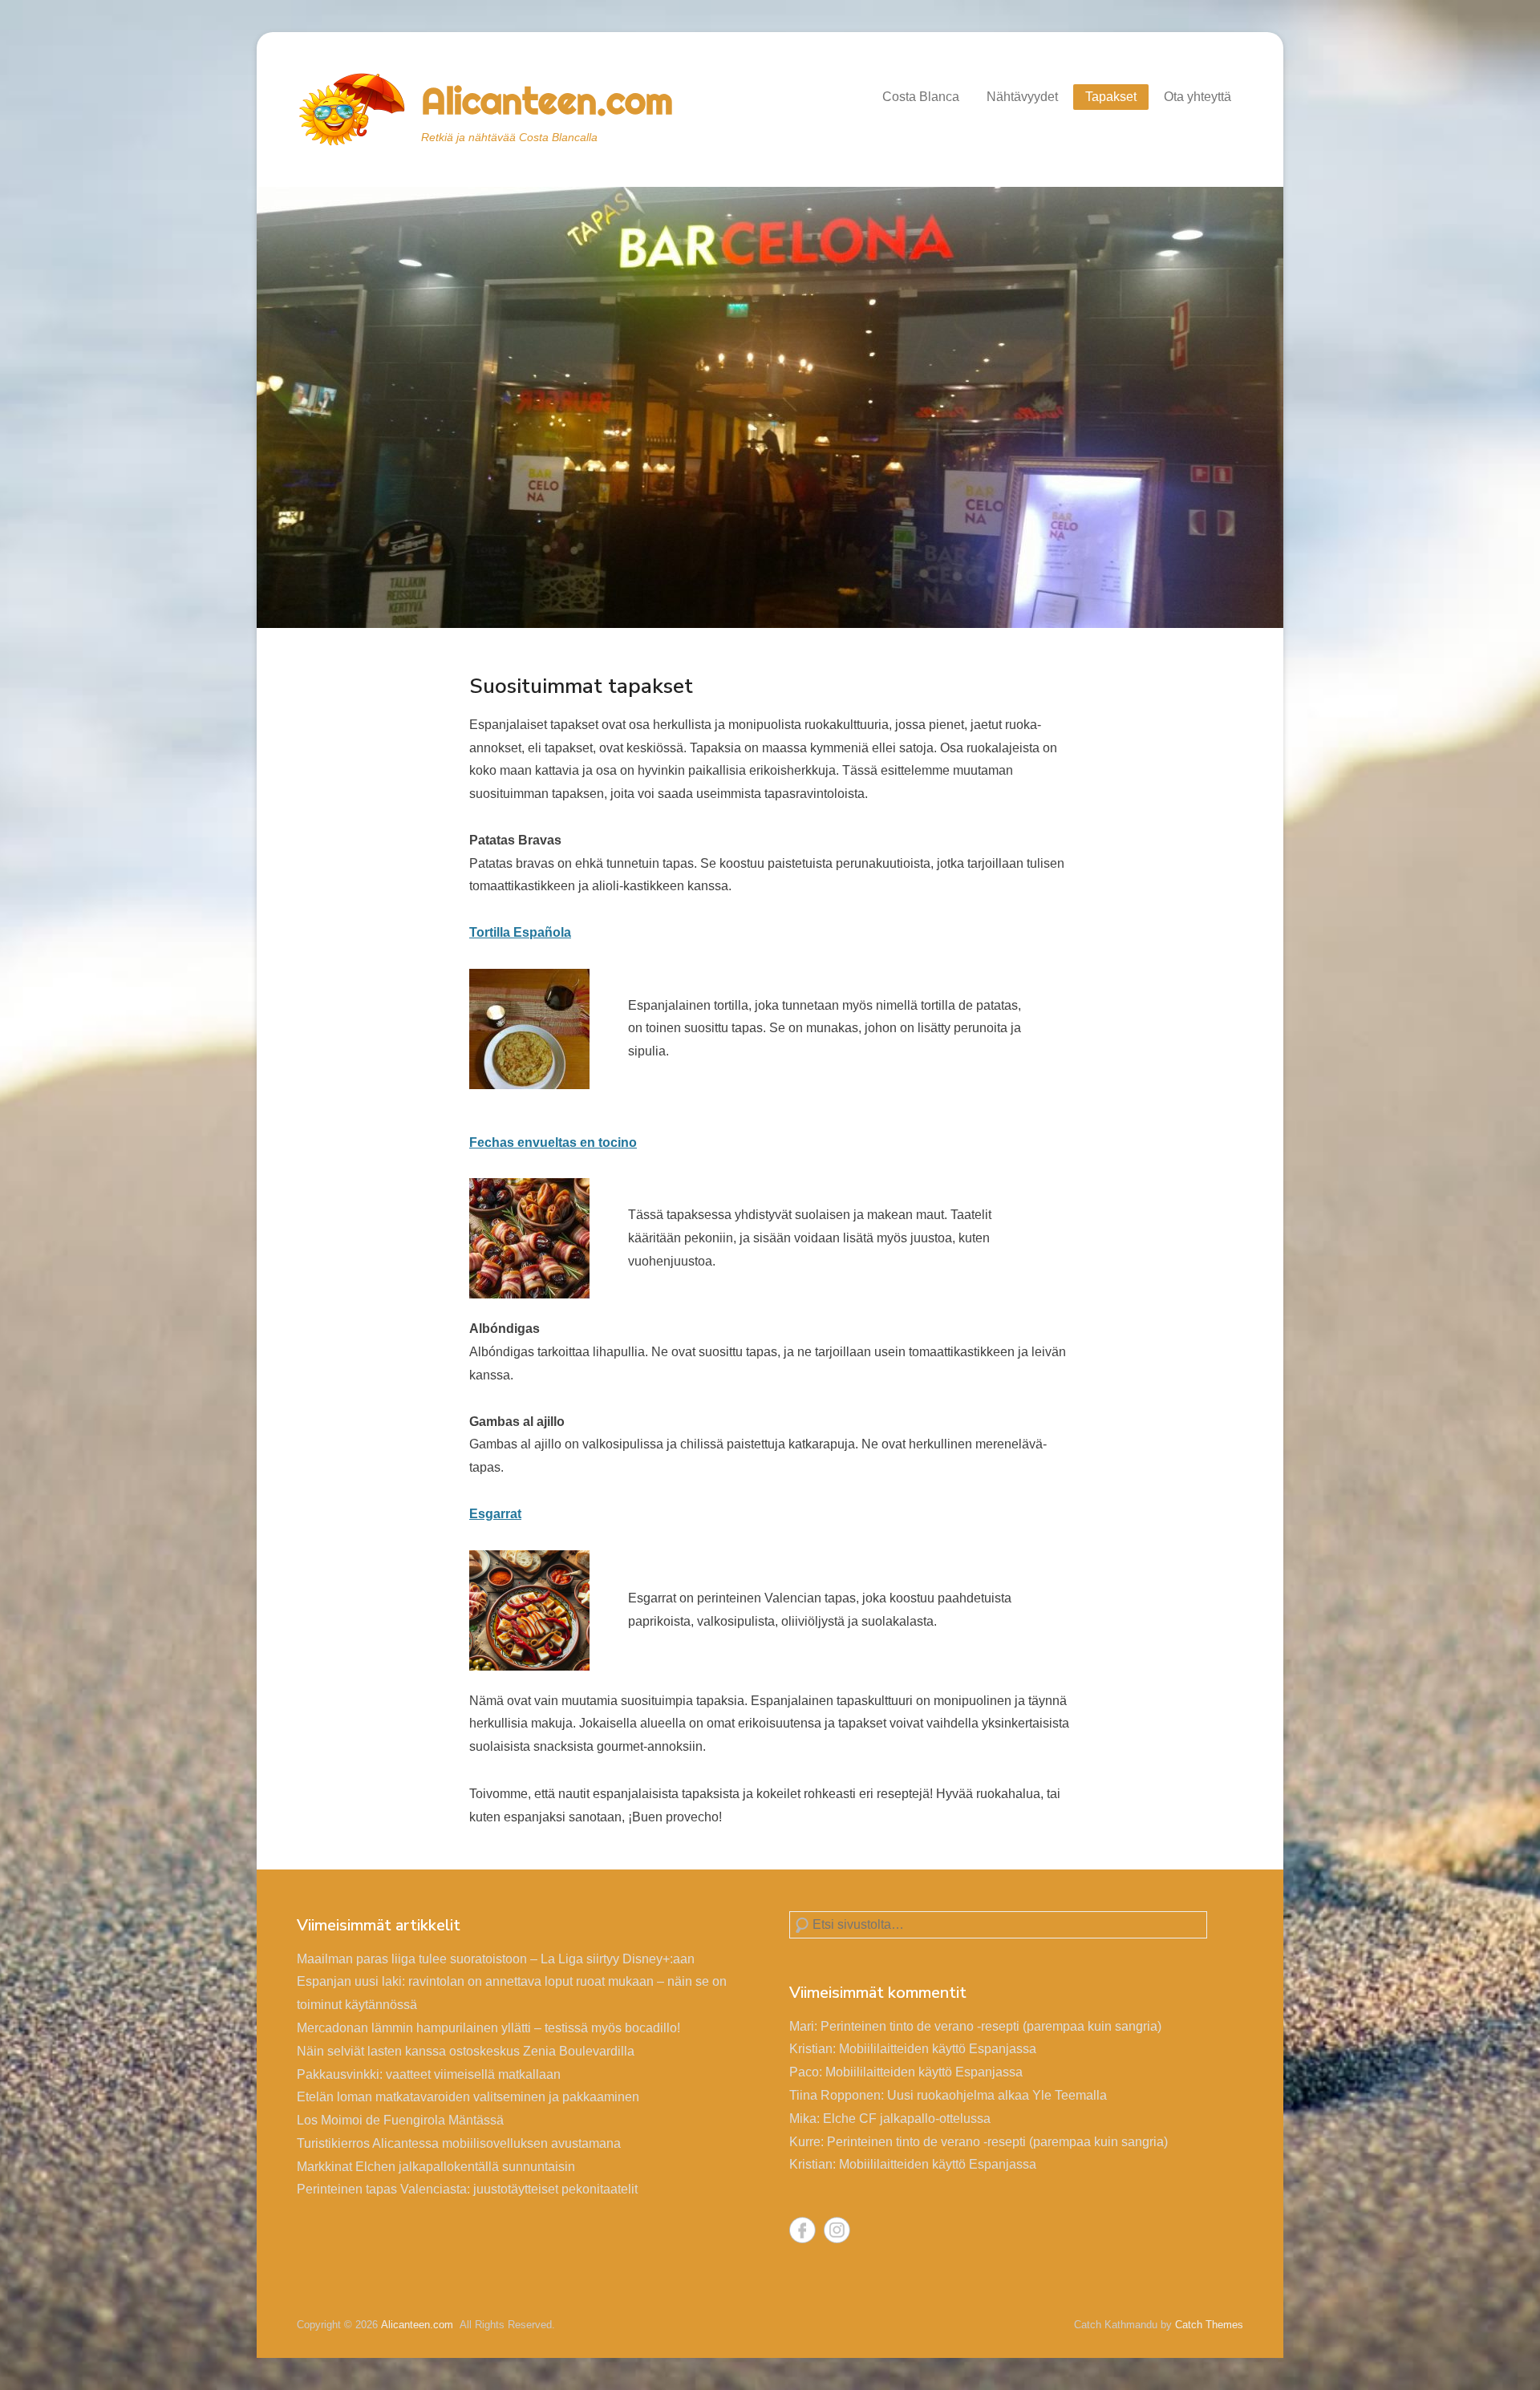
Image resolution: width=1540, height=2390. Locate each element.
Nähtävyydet (1022, 97)
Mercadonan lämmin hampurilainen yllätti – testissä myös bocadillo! (488, 2028)
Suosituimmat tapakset (581, 686)
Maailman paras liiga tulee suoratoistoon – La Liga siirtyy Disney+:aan (496, 1959)
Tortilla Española (520, 932)
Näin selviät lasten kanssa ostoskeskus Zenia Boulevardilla (466, 2051)
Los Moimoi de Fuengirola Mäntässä (400, 2120)
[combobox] (998, 1925)
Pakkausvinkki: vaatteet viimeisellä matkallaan (429, 2074)
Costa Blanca (921, 97)
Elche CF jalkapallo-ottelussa (907, 2119)
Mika (803, 2119)
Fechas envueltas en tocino (553, 1142)
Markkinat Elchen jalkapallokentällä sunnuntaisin (436, 2167)
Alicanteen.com (547, 101)
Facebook (802, 2230)
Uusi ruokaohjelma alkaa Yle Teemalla (997, 2095)
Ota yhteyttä (1198, 97)
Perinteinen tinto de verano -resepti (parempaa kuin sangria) (991, 2026)
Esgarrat (495, 1514)
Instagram (837, 2230)
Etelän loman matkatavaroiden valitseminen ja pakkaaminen (468, 2097)
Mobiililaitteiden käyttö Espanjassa (938, 2049)
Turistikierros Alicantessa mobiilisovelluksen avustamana (459, 2143)
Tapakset (1111, 97)
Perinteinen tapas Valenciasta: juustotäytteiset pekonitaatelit (467, 2189)
